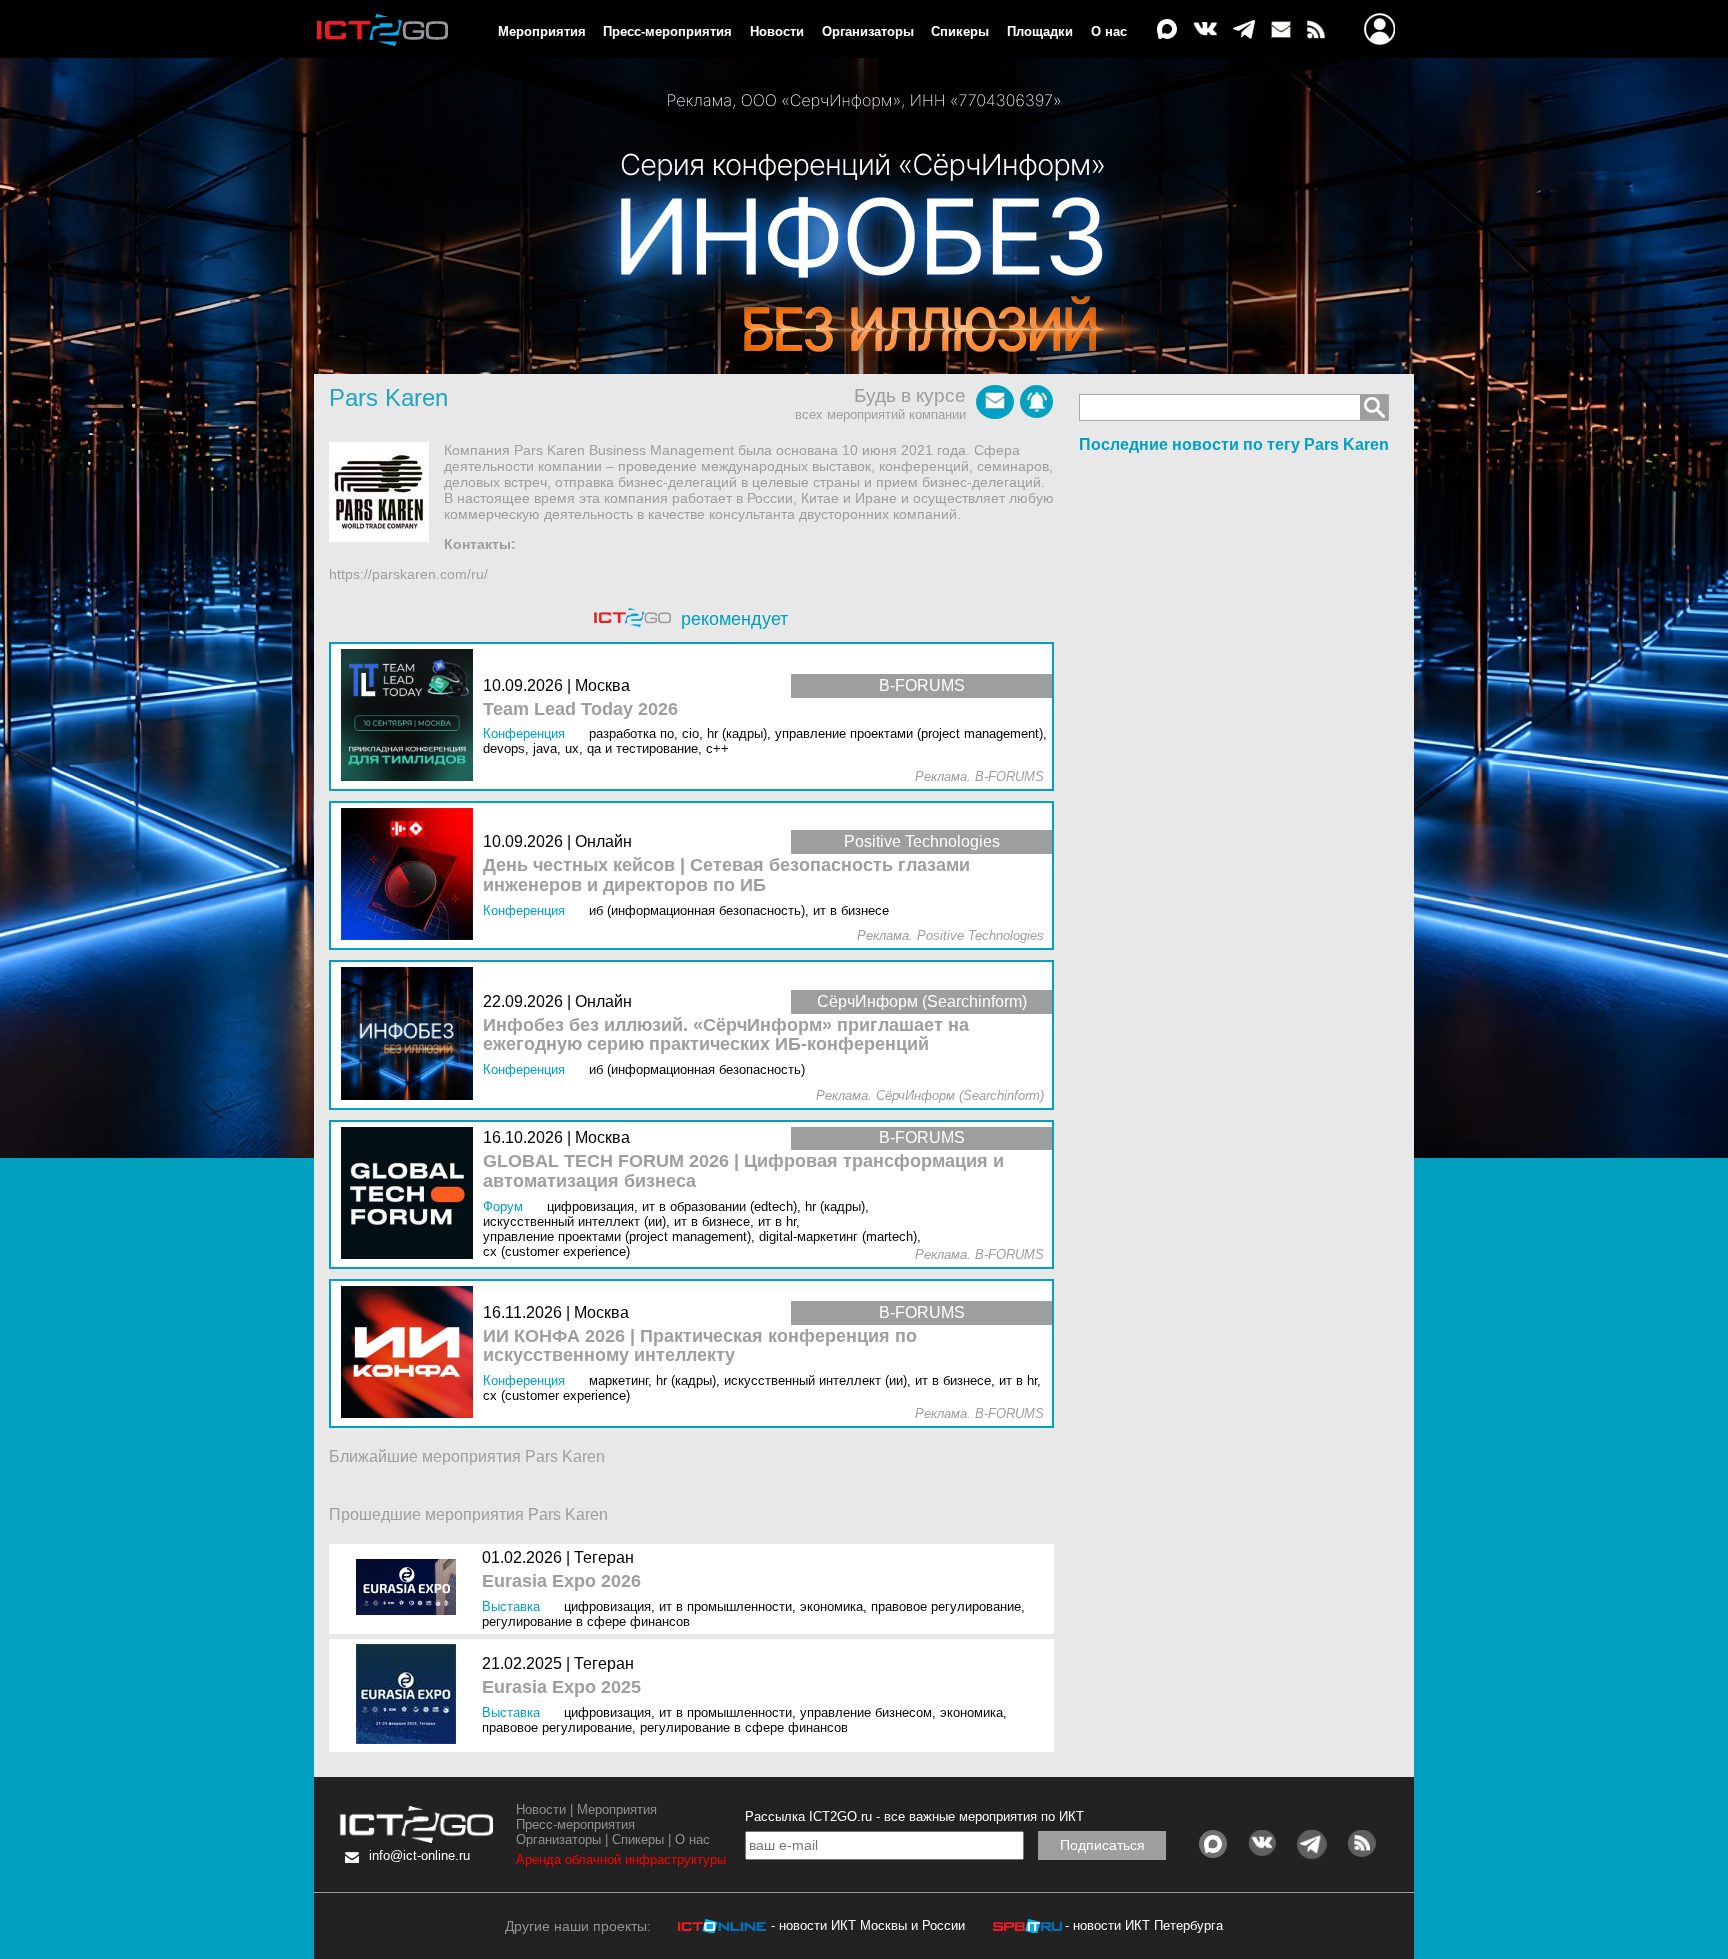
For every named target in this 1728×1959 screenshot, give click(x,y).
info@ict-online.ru (419, 1855)
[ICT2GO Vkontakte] (1205, 30)
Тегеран (604, 1557)
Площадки (1040, 31)
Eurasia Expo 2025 (561, 1687)
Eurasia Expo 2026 (561, 1581)
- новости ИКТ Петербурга (1144, 1925)
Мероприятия (542, 31)
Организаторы (868, 31)
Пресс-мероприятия (667, 31)
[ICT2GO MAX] (1167, 30)
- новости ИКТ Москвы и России (868, 1925)
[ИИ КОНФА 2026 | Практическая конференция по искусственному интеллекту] (412, 1353)
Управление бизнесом (866, 1712)
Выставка (511, 1606)
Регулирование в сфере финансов (586, 1621)
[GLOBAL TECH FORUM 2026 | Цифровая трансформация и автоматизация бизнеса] (412, 1194)
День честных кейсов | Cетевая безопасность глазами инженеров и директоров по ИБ (726, 875)
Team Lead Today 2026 (580, 709)
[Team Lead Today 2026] (412, 716)
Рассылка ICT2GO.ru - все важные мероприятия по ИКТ (914, 1816)
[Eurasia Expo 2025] (410, 1695)
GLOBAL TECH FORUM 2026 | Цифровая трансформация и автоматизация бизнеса (743, 1171)
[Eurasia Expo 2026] (410, 1589)
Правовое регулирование (946, 1606)
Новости (777, 31)
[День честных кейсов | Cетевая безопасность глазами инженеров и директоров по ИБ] (412, 875)
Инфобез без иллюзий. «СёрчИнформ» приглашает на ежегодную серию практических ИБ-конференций (726, 1035)
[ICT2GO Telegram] (1244, 30)
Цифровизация (607, 1606)
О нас (1109, 31)
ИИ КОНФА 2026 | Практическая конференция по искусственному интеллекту (700, 1346)
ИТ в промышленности (725, 1606)
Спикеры (960, 31)
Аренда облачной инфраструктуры (621, 1859)
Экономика (831, 1606)
